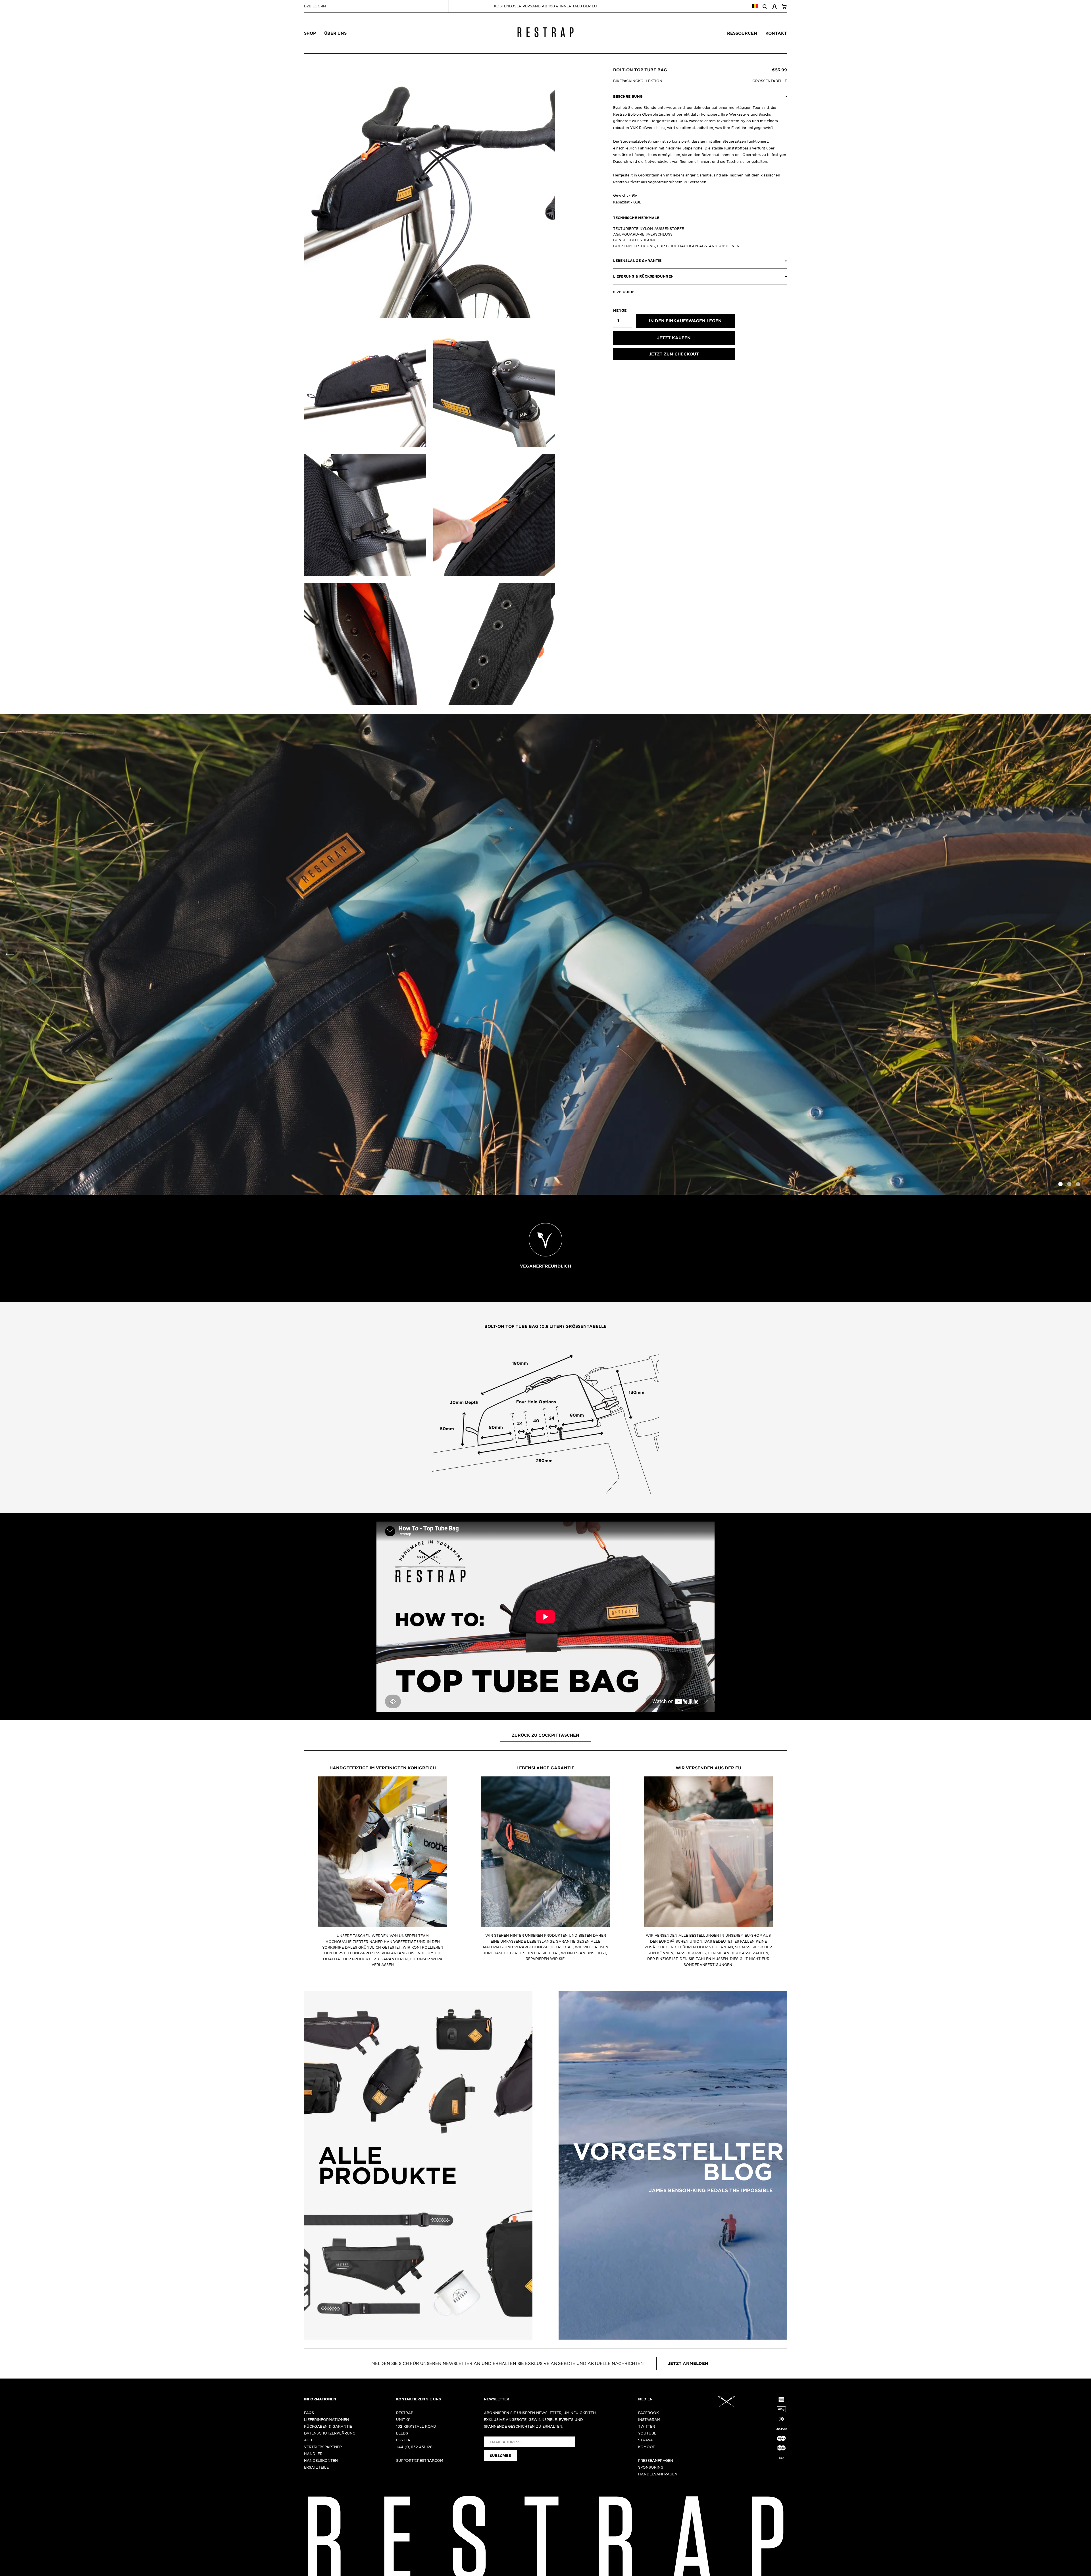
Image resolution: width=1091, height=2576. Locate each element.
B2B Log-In (315, 6)
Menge (620, 310)
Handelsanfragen (658, 2474)
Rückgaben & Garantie (328, 2426)
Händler (313, 2454)
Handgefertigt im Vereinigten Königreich (383, 1768)
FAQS (309, 2413)
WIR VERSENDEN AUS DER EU (708, 1768)
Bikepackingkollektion (638, 81)
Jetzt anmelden (688, 2363)
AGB (308, 2440)
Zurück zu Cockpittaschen (545, 1735)
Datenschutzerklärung (330, 2433)
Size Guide (624, 292)
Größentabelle (770, 81)
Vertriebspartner (323, 2447)
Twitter (647, 2426)
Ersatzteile (316, 2467)
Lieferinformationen (326, 2419)
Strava (646, 2440)
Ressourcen (742, 33)
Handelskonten (321, 2460)
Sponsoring (651, 2467)
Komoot (647, 2447)
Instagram (649, 2419)
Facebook (648, 2413)
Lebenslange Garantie (545, 1768)
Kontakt (776, 33)
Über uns (335, 33)
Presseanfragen (656, 2460)
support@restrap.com (420, 2460)
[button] (1081, 954)
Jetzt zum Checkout (674, 354)
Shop (310, 33)
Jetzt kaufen (674, 338)
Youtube (647, 2433)
